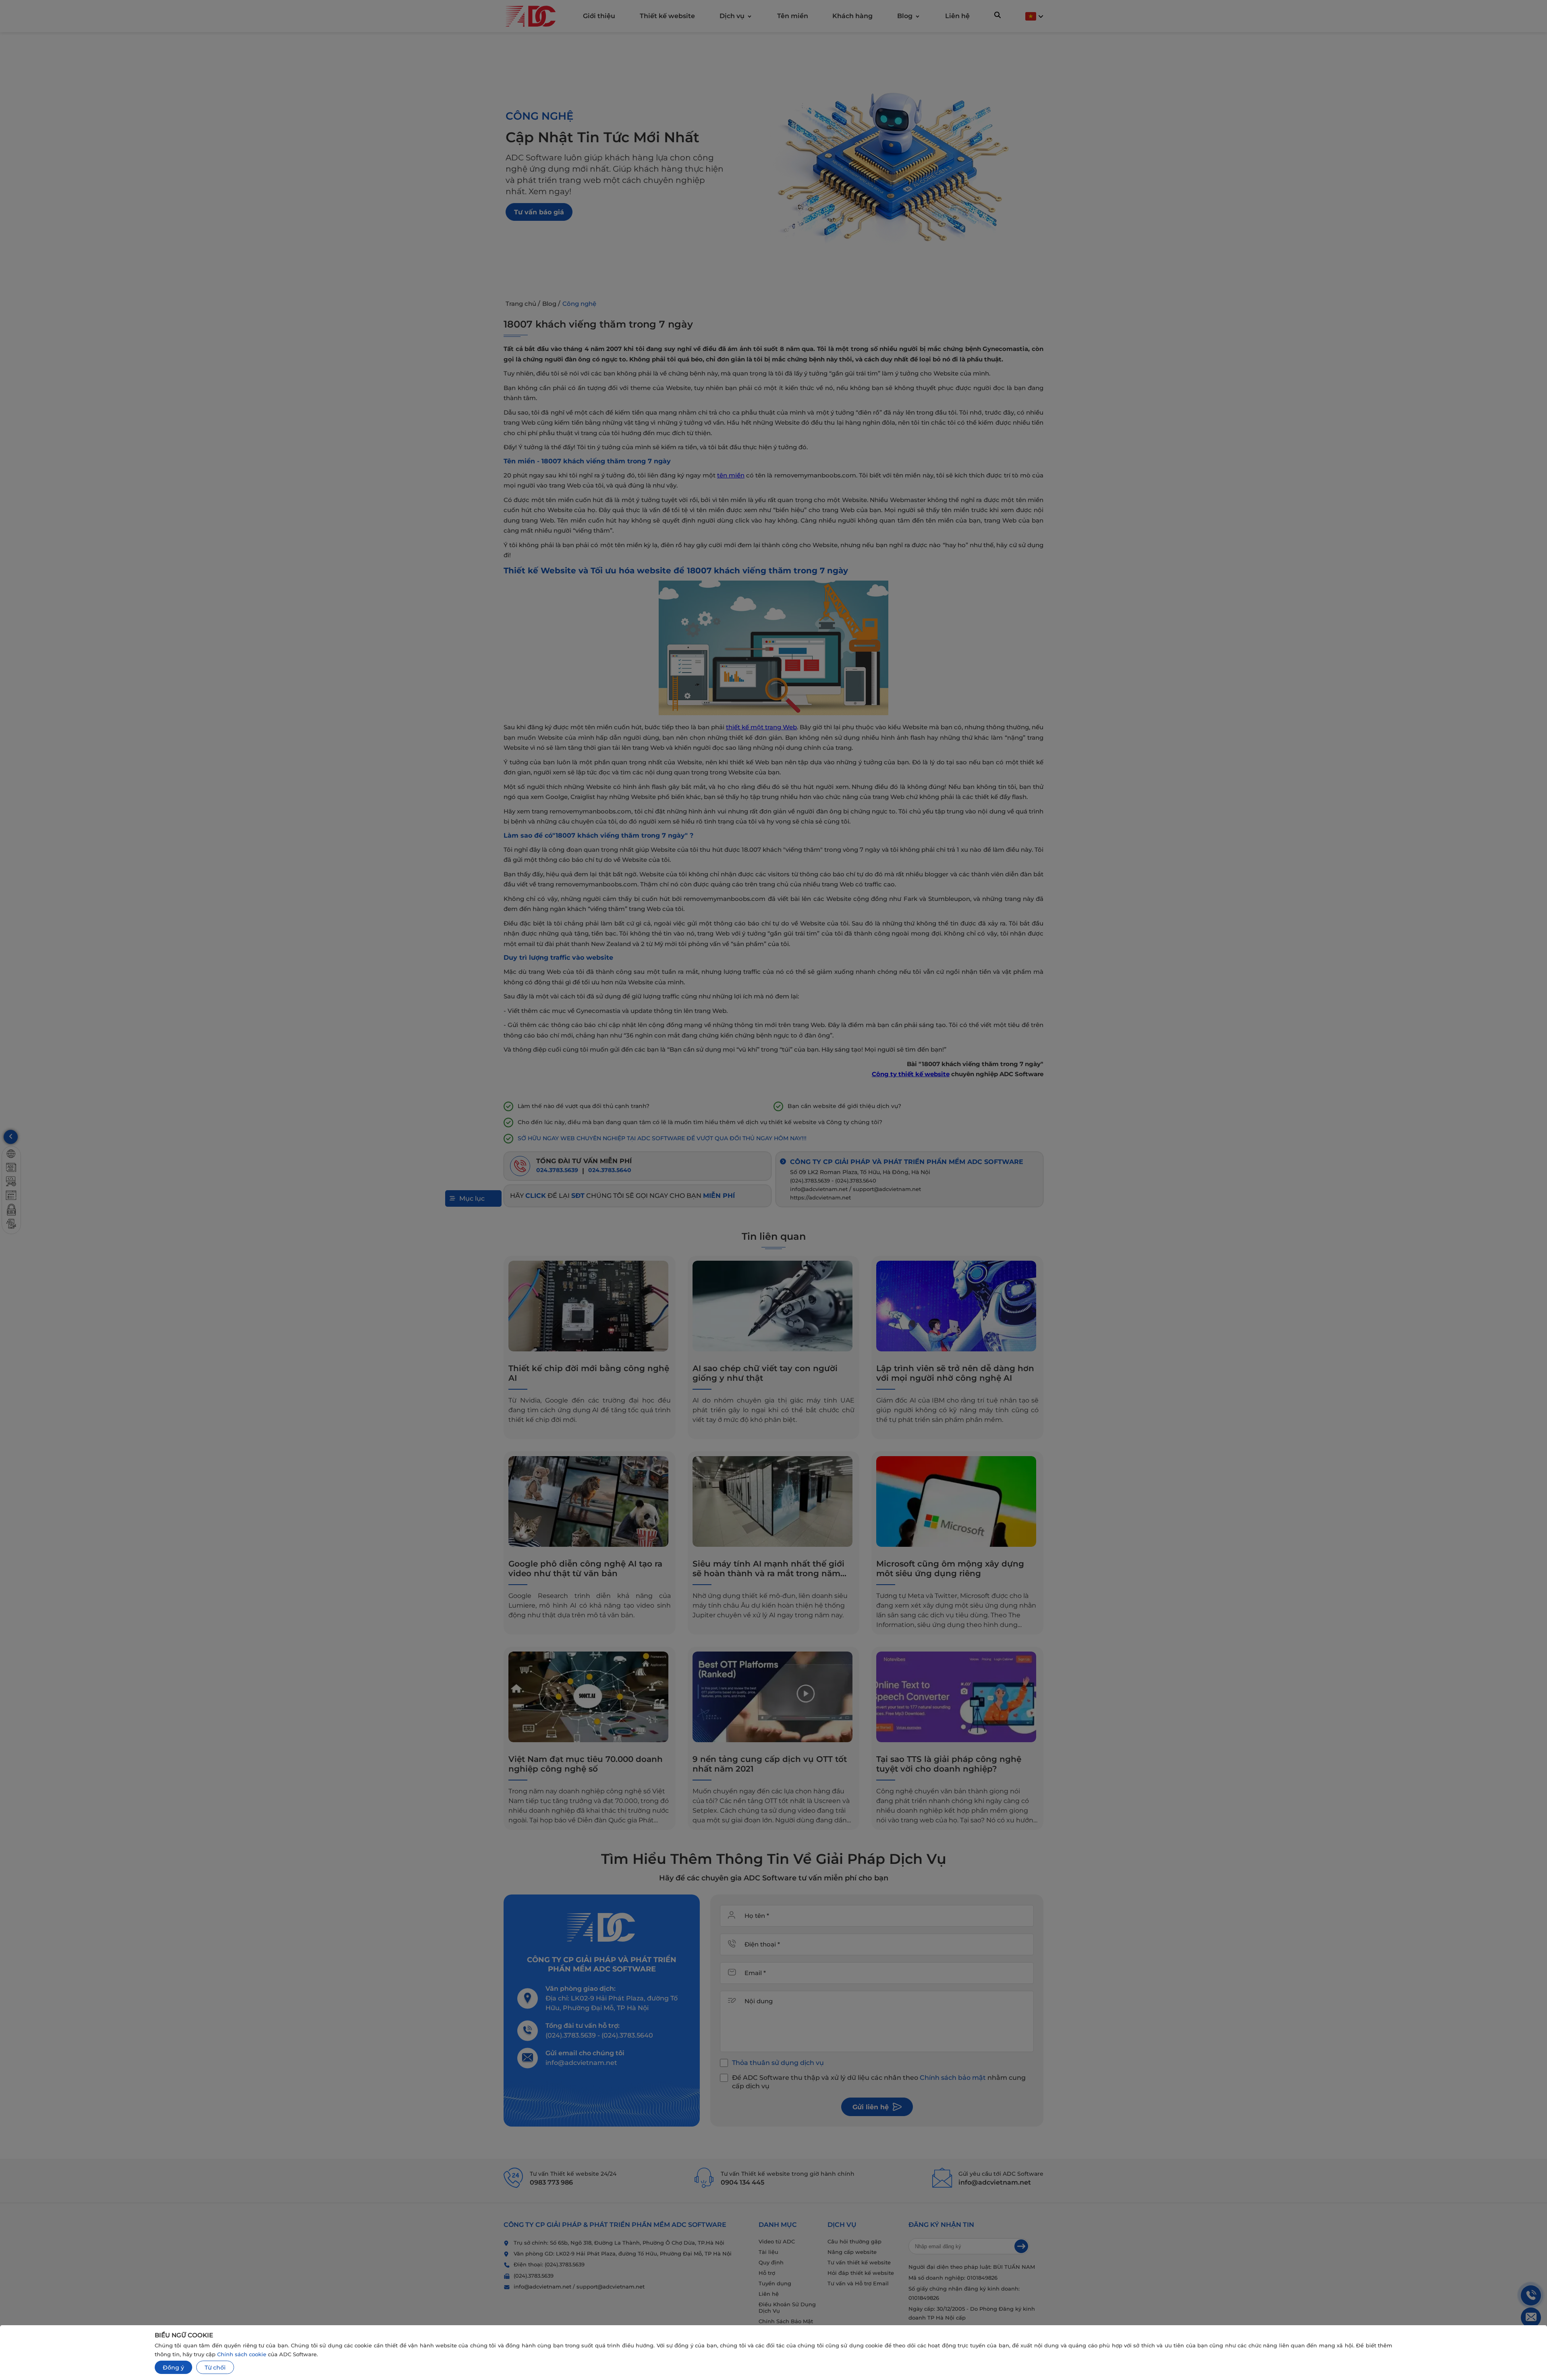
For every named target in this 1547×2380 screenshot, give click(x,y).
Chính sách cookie (242, 2354)
